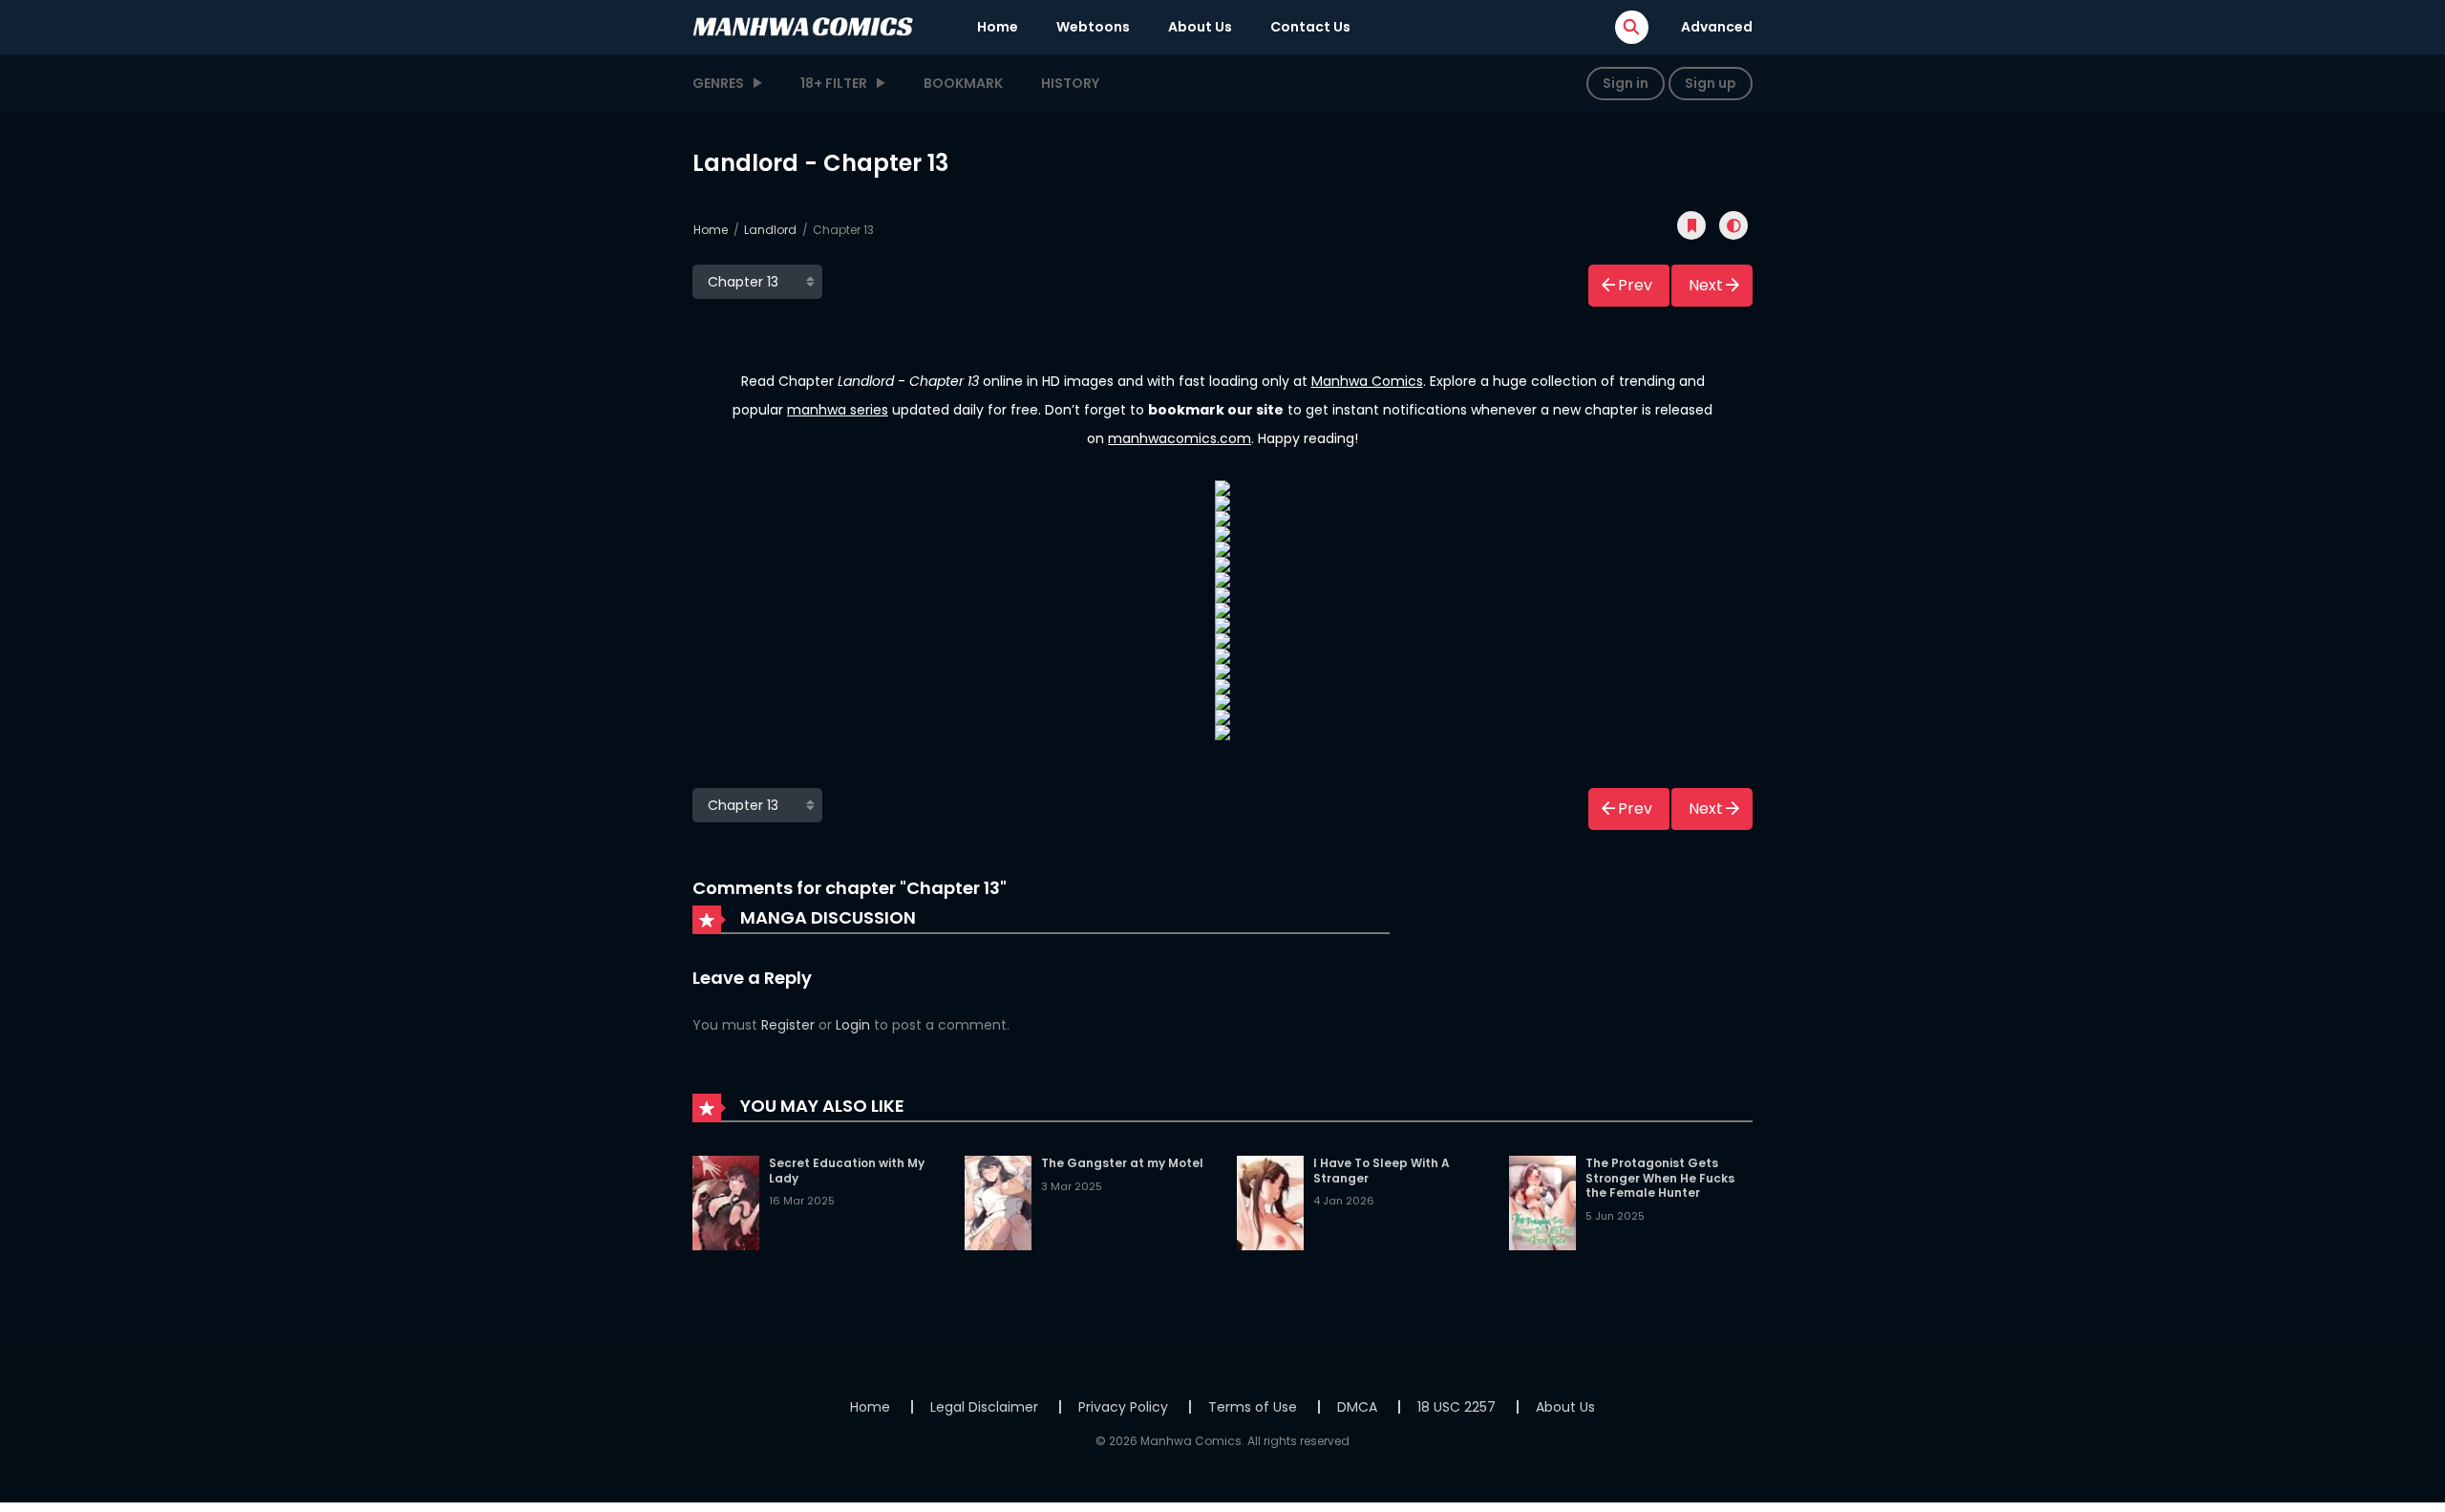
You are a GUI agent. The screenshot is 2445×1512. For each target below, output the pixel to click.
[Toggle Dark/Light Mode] (1733, 225)
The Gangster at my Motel (1122, 1163)
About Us (1200, 27)
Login (853, 1025)
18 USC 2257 (1456, 1407)
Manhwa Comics (1367, 381)
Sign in (1626, 83)
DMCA (1357, 1407)
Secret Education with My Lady (847, 1171)
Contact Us (1310, 27)
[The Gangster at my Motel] (998, 1202)
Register (788, 1025)
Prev (1635, 285)
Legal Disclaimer (984, 1407)
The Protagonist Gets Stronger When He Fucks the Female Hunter (1660, 1178)
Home (998, 27)
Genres (718, 83)
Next (1706, 285)
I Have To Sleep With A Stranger (1382, 1171)
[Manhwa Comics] (803, 26)
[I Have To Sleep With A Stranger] (1270, 1202)
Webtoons (1093, 27)
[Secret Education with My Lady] (726, 1202)
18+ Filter (834, 83)
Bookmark (963, 83)
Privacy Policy (1123, 1407)
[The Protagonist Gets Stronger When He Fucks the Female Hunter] (1542, 1202)
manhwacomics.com (1180, 438)
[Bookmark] (1691, 225)
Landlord (770, 230)
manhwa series (838, 410)
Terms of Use (1253, 1407)
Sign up (1711, 83)
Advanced (1717, 27)
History (1070, 83)
